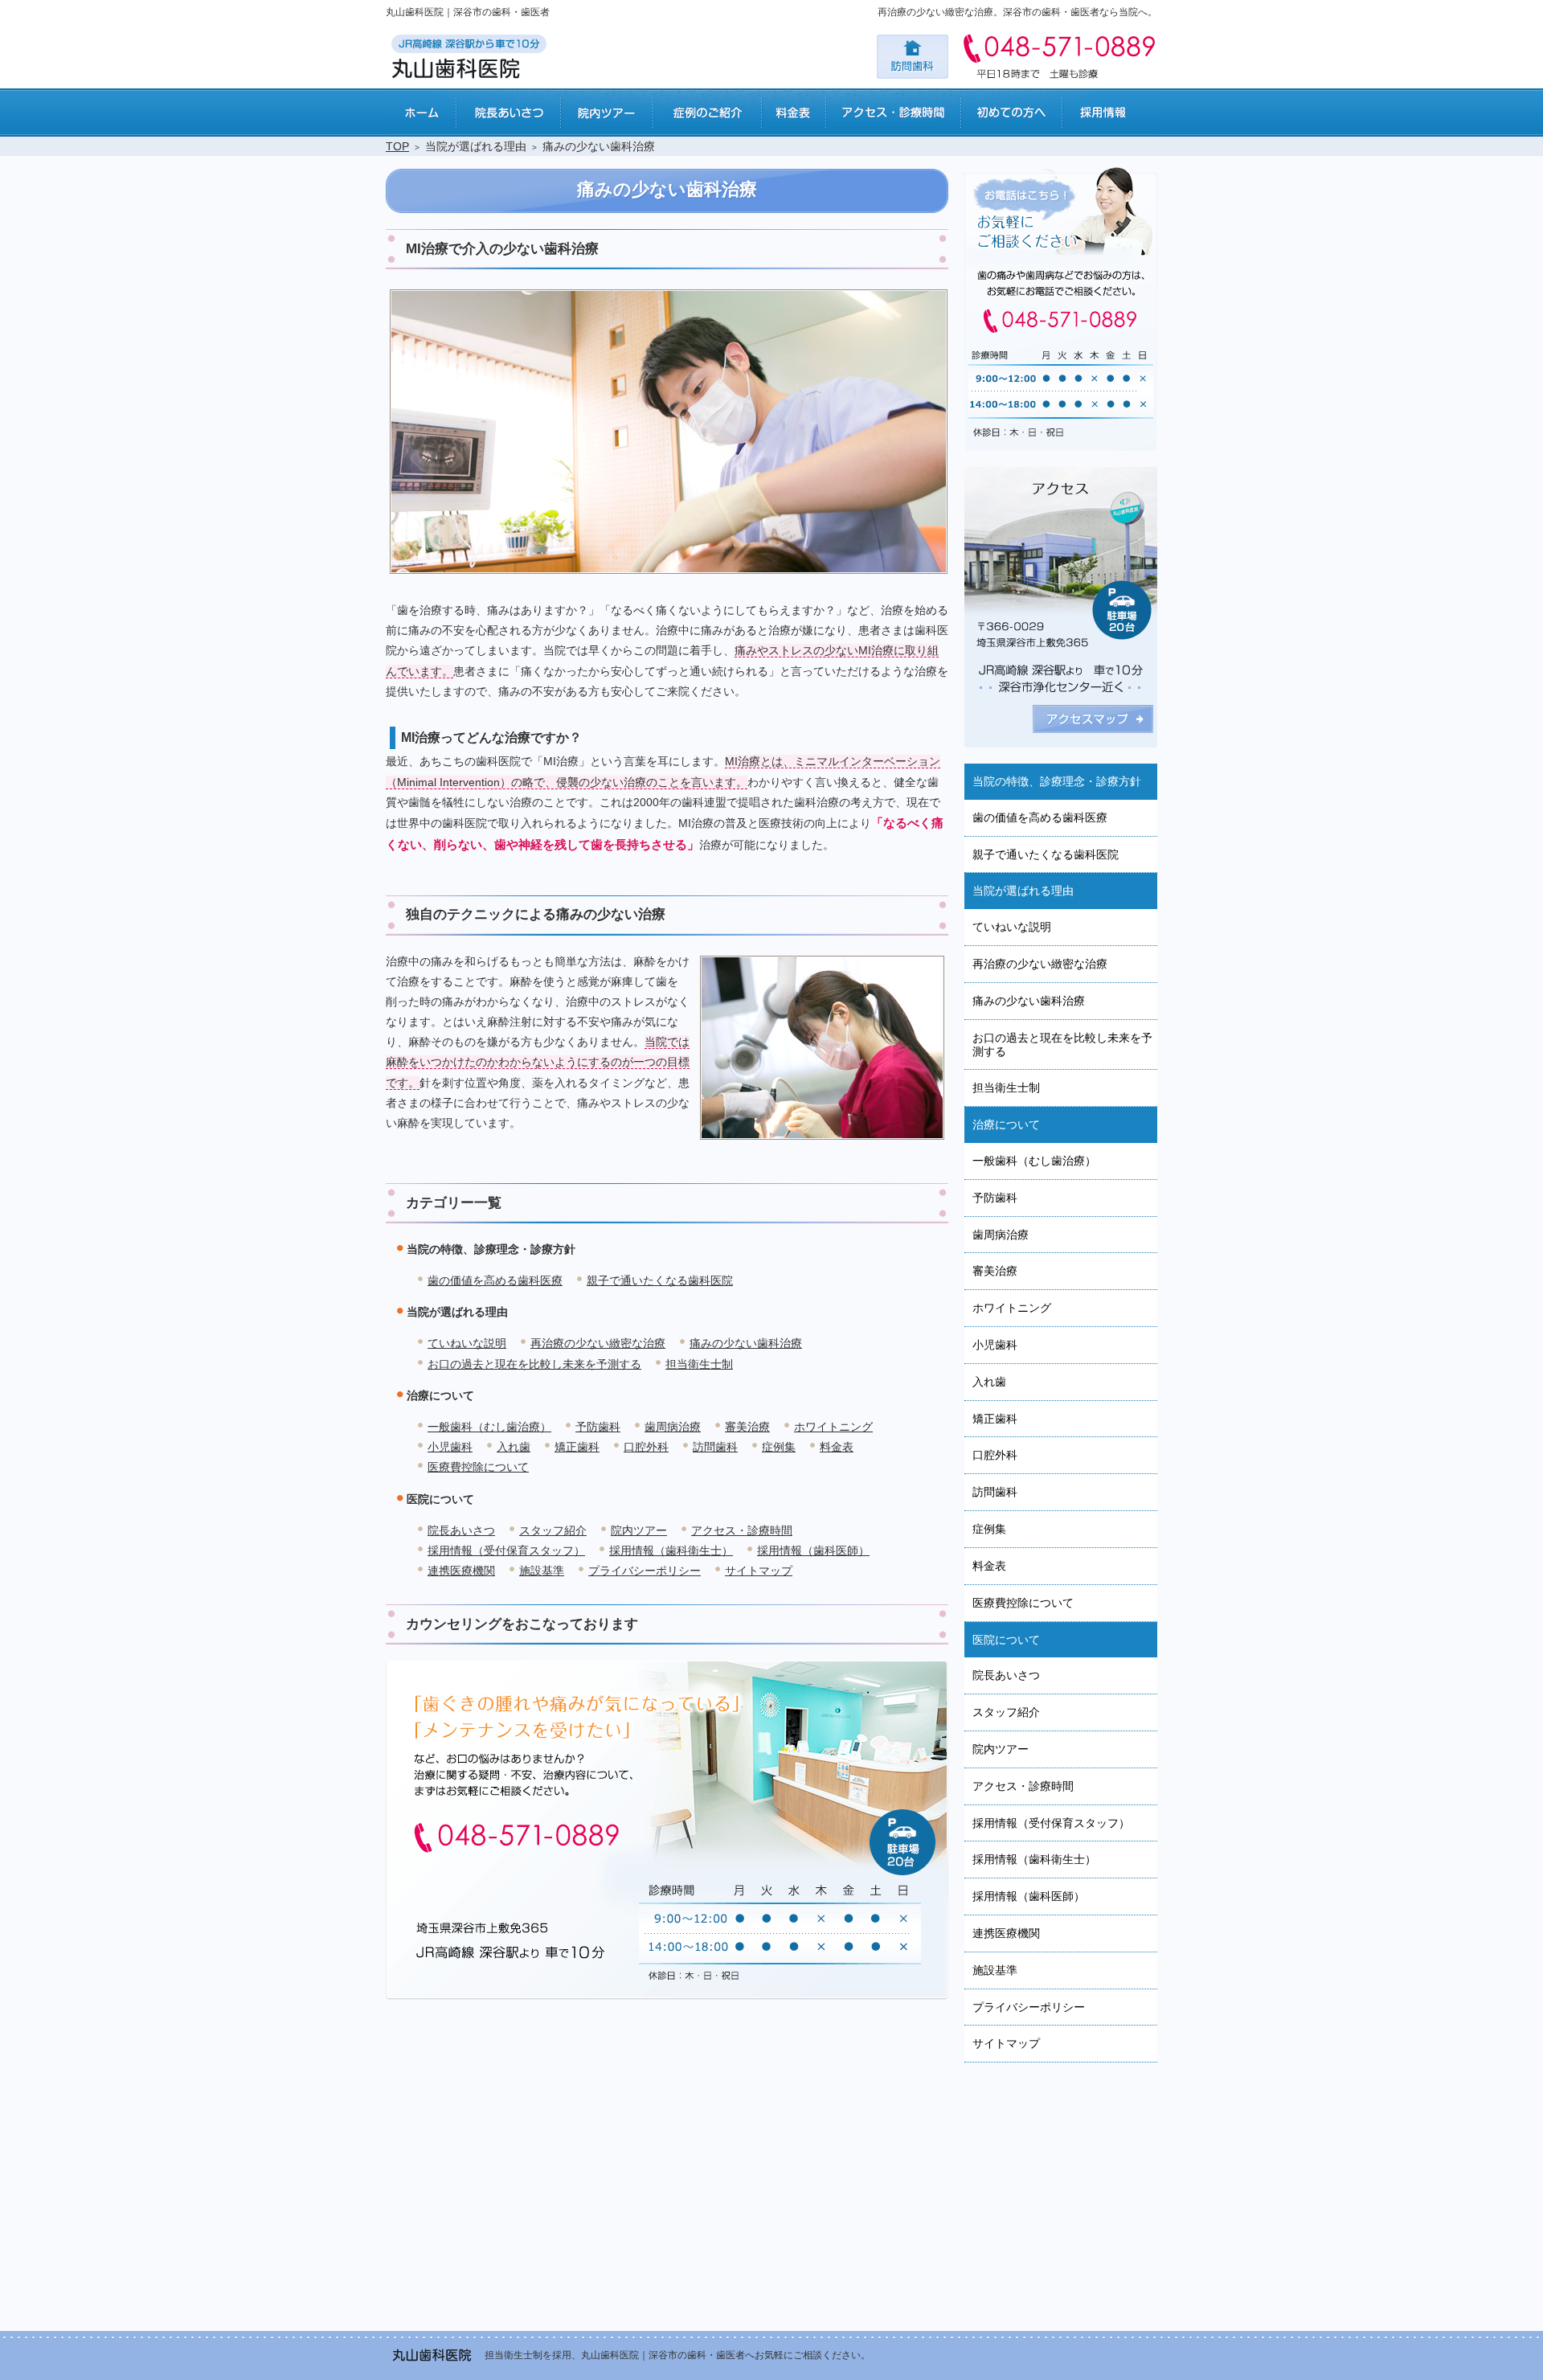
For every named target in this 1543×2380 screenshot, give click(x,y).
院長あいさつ (461, 1530)
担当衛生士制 (699, 1364)
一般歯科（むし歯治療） (489, 1427)
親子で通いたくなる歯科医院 (660, 1280)
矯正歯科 (577, 1447)
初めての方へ (1011, 113)
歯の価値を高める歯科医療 (495, 1280)
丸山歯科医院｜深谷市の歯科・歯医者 (468, 12)
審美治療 (747, 1427)
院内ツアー (639, 1530)
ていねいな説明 (467, 1343)
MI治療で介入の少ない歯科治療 (502, 249)
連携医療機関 (461, 1571)
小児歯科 (450, 1447)
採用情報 (1109, 113)
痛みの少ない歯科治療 (746, 1343)
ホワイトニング (833, 1427)
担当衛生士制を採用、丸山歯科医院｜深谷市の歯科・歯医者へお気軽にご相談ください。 (677, 2355)
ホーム (421, 113)
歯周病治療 (673, 1427)
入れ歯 (514, 1447)
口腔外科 (646, 1447)
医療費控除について (478, 1467)
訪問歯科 (715, 1447)
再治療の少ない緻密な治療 (598, 1343)
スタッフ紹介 (553, 1530)
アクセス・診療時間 (742, 1530)
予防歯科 (598, 1427)
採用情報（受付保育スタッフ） (506, 1550)
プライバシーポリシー (645, 1571)
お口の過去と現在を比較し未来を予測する (534, 1364)
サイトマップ (759, 1571)
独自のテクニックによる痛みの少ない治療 (536, 914)
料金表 (837, 1447)
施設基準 (542, 1571)
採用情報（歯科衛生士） (671, 1550)
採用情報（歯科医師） (813, 1550)
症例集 (779, 1447)
